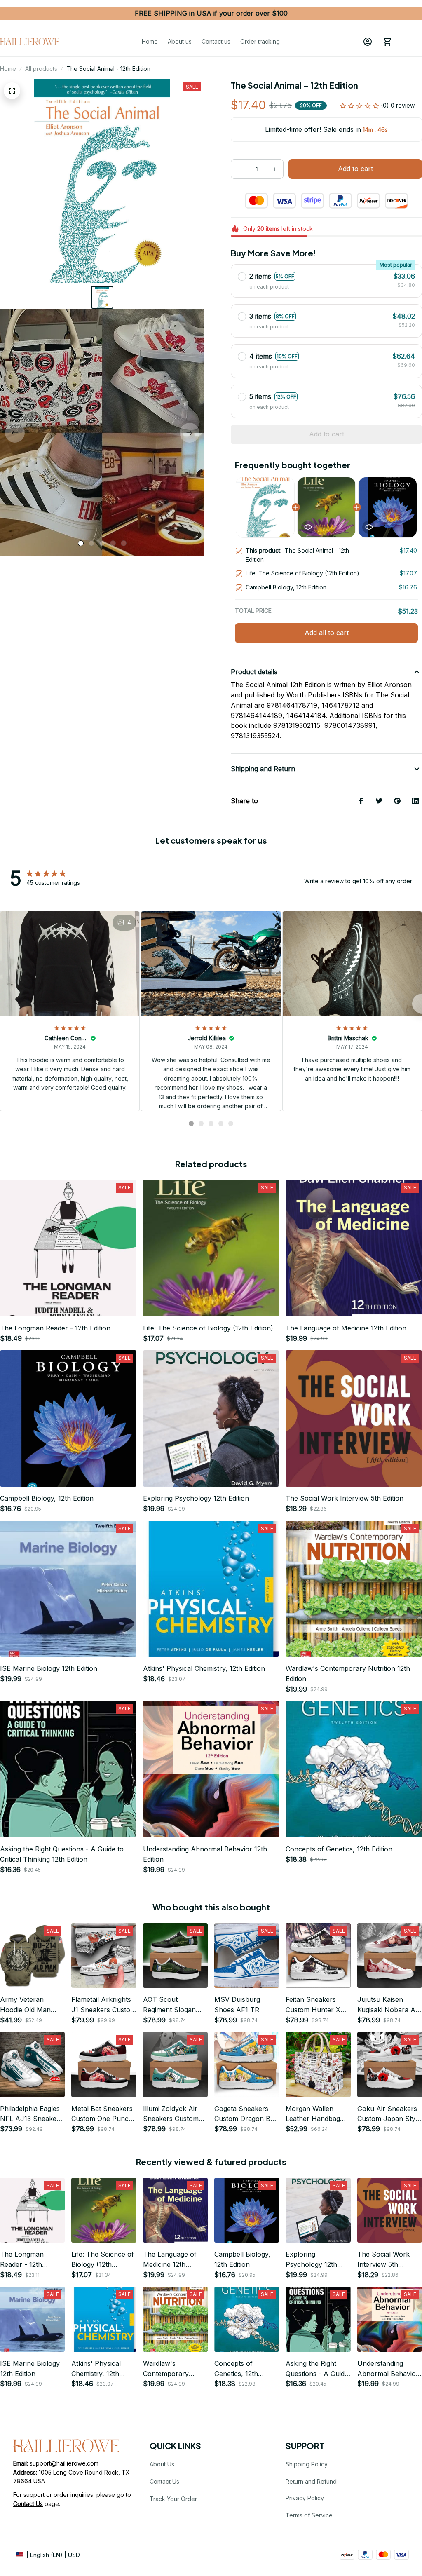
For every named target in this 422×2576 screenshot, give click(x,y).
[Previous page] (15, 433)
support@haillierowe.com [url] (64, 2463)
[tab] (81, 543)
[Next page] (190, 433)
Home (8, 69)
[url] (28, 2504)
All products (41, 69)
